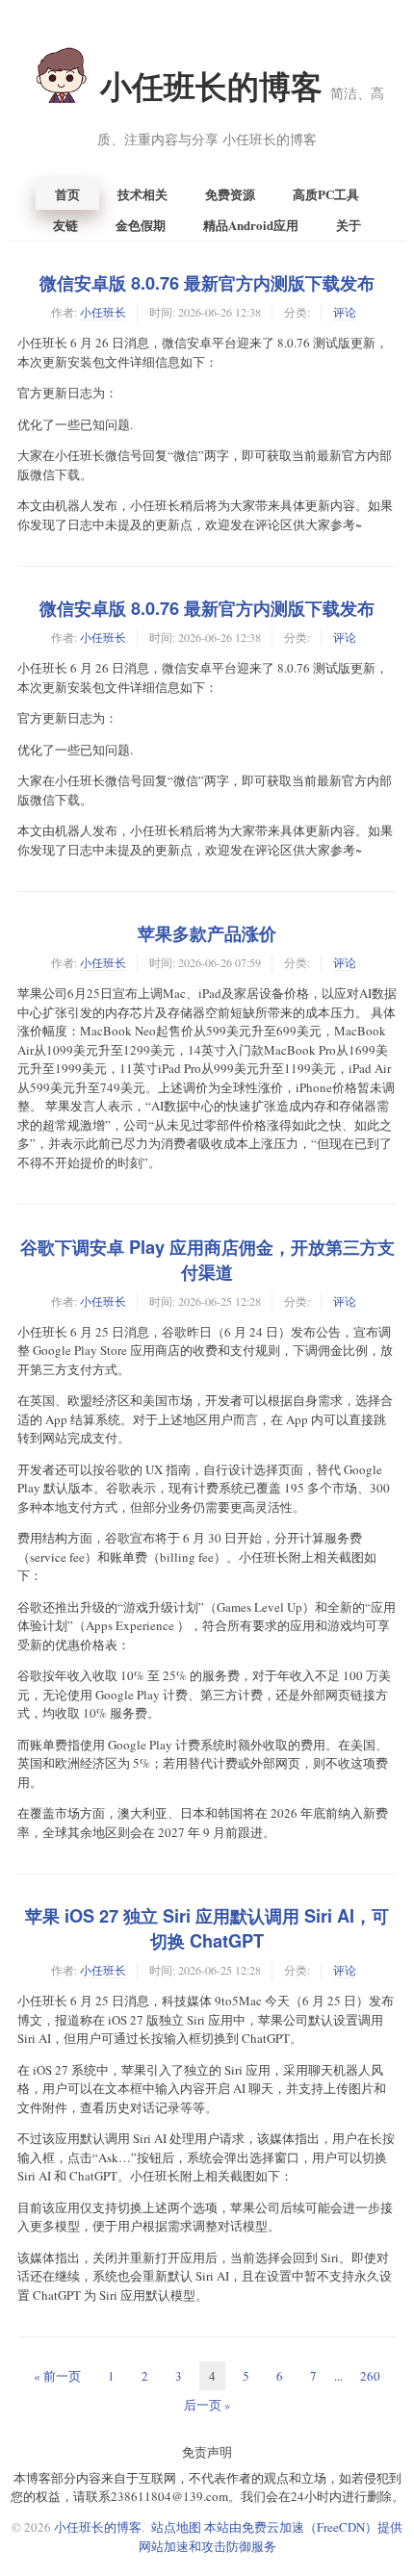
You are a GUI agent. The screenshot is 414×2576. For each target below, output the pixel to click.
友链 (65, 225)
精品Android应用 (251, 225)
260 (370, 2376)
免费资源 (230, 194)
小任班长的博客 (241, 106)
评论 (345, 312)
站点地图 (176, 2527)
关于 (349, 225)
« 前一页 (57, 2376)
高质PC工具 (326, 194)
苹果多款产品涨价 (207, 933)
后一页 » (207, 2405)
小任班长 (103, 312)
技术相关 (142, 194)
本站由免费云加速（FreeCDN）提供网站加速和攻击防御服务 (271, 2537)
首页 (67, 194)
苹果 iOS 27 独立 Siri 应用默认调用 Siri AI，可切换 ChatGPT (207, 1928)
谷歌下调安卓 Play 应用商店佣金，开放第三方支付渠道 (207, 1260)
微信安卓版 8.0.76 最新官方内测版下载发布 (207, 283)
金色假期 (141, 225)
